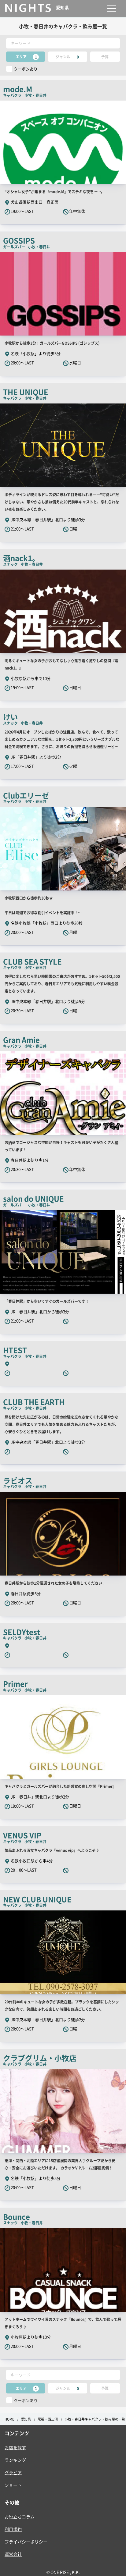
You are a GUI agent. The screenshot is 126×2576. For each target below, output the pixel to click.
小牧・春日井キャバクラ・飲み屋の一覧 (95, 2419)
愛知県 (26, 2419)
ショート (13, 2485)
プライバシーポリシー (26, 2542)
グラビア (13, 2472)
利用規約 (13, 2529)
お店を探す (15, 2447)
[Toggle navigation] (111, 8)
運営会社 (13, 2554)
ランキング (15, 2460)
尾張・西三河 (48, 2419)
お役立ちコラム (20, 2517)
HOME (9, 2419)
